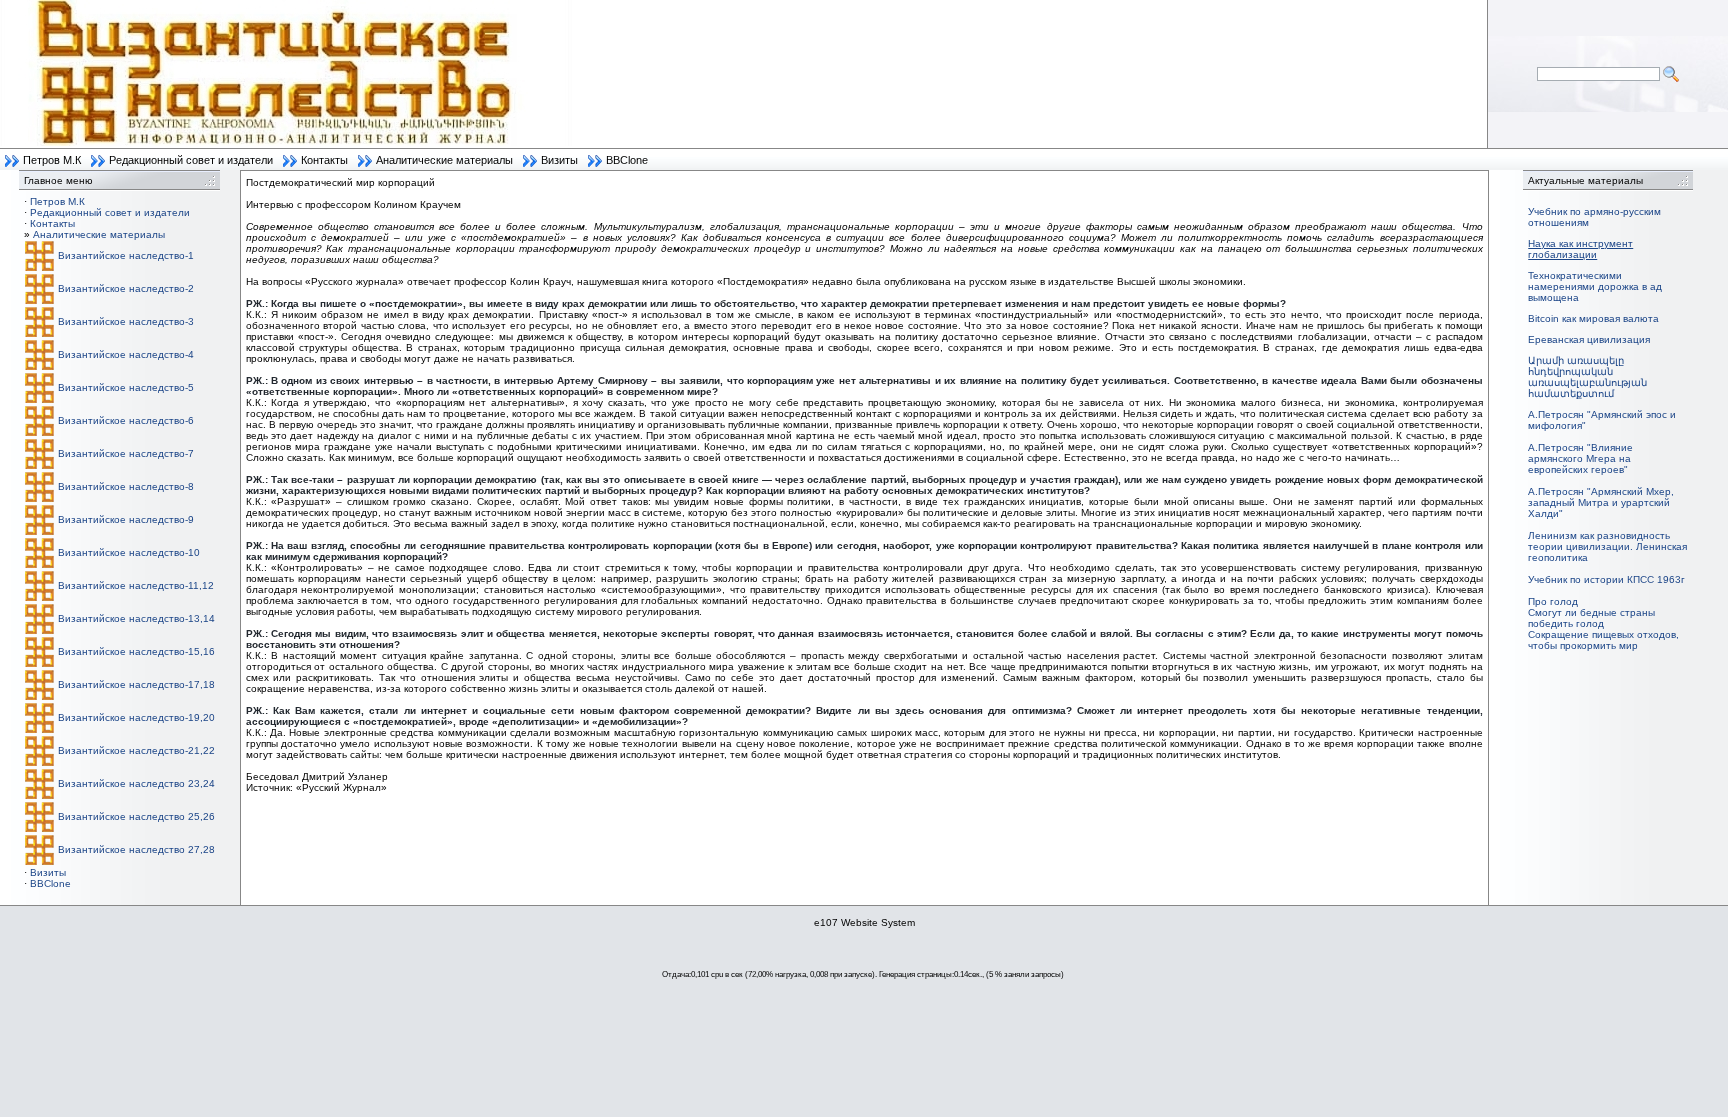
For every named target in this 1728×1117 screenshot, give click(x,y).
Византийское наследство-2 (126, 288)
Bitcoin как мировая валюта (1593, 318)
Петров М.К (52, 160)
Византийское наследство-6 (126, 420)
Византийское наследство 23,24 (136, 783)
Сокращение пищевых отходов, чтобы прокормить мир (1603, 640)
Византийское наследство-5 (126, 387)
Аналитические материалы (444, 160)
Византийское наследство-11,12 (136, 585)
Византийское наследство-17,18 (136, 684)
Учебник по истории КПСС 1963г (1606, 579)
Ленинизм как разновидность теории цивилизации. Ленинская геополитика (1607, 546)
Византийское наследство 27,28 (136, 849)
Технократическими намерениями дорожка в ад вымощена (1595, 286)
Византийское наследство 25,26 (136, 816)
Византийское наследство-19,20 (136, 717)
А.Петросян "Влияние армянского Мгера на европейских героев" (1580, 458)
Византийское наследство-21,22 (136, 750)
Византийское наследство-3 (126, 321)
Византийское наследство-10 (129, 552)
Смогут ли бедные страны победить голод (1591, 618)
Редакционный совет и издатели (191, 160)
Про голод (1553, 601)
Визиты (559, 160)
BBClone (627, 160)
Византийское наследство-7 (126, 453)
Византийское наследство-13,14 (136, 618)
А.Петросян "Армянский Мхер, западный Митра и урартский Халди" (1601, 502)
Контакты (324, 160)
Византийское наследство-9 (126, 519)
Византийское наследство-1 (126, 255)
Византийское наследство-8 (126, 486)
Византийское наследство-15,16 (136, 651)
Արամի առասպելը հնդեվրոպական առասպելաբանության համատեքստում (1587, 377)
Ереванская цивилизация (1589, 339)
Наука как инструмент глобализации (1580, 249)
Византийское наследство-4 (126, 354)
